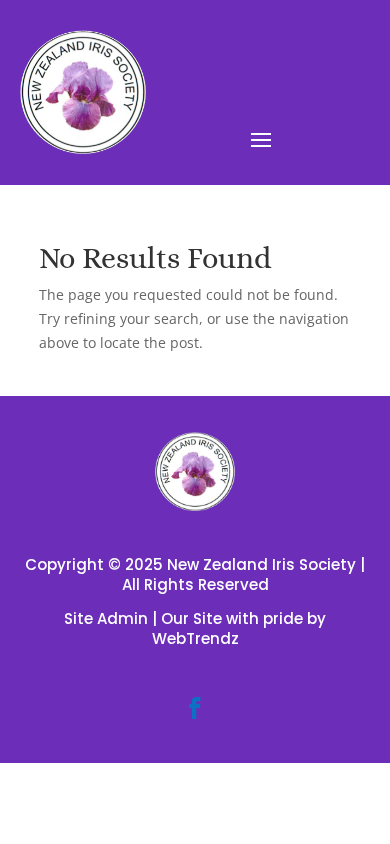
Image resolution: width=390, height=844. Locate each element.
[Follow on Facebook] (195, 708)
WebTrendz (195, 638)
